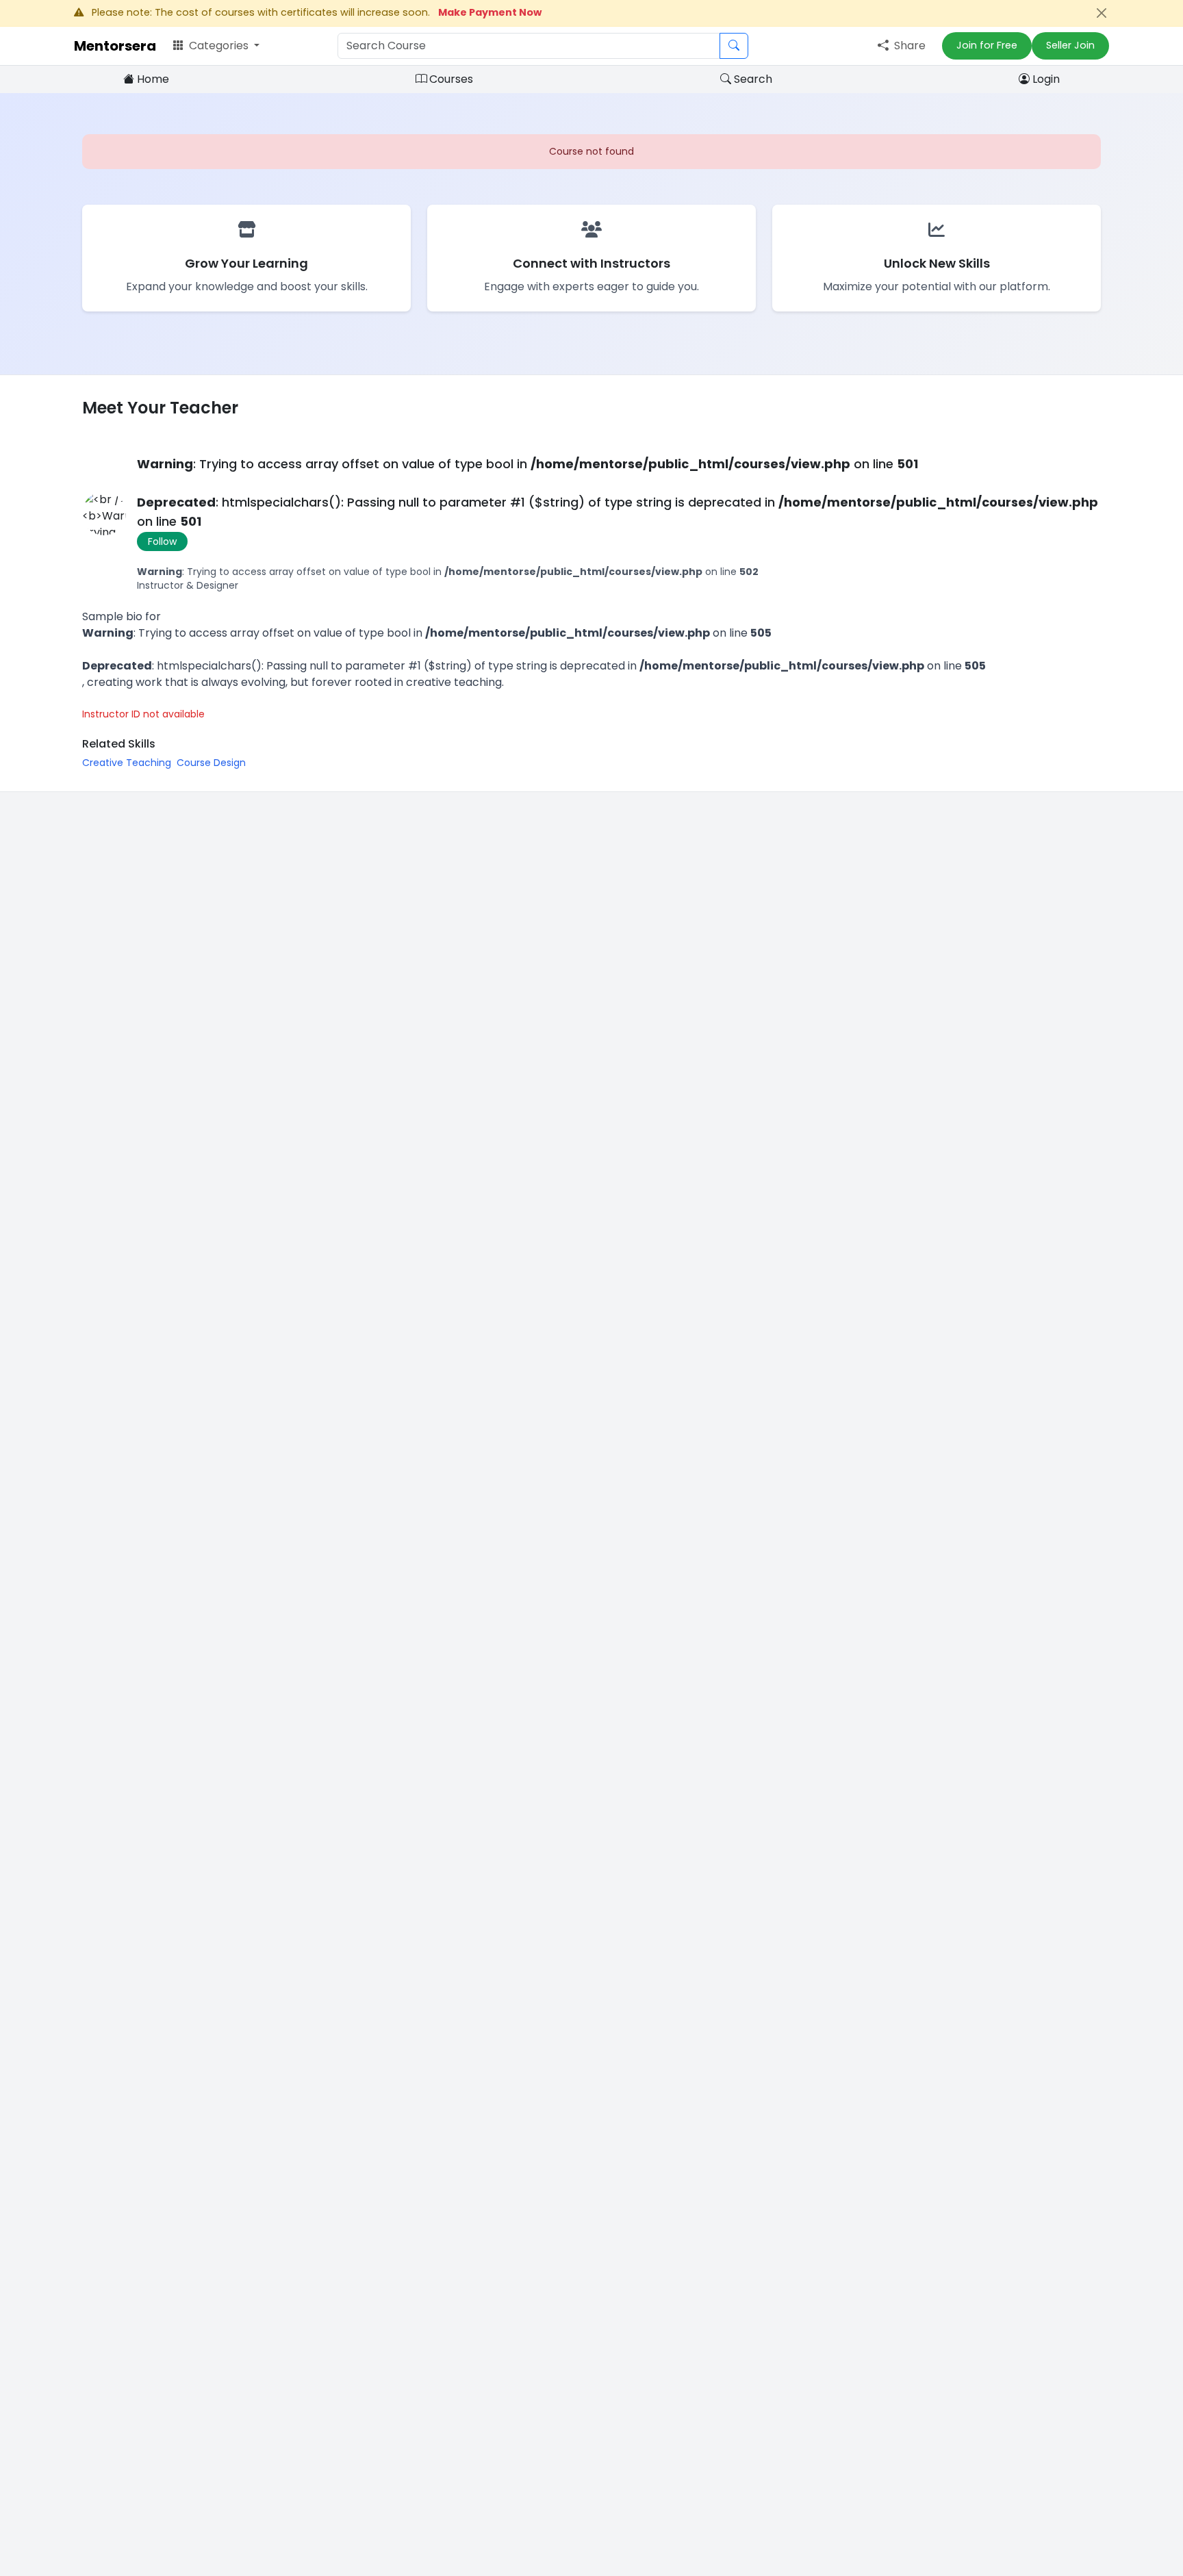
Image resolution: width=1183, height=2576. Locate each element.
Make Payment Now (490, 12)
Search (752, 79)
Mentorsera (115, 46)
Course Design (211, 763)
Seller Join (1070, 45)
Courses (450, 79)
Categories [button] (219, 46)
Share (908, 46)
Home (152, 79)
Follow (162, 541)
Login (1045, 79)
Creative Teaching (127, 763)
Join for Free (987, 45)
